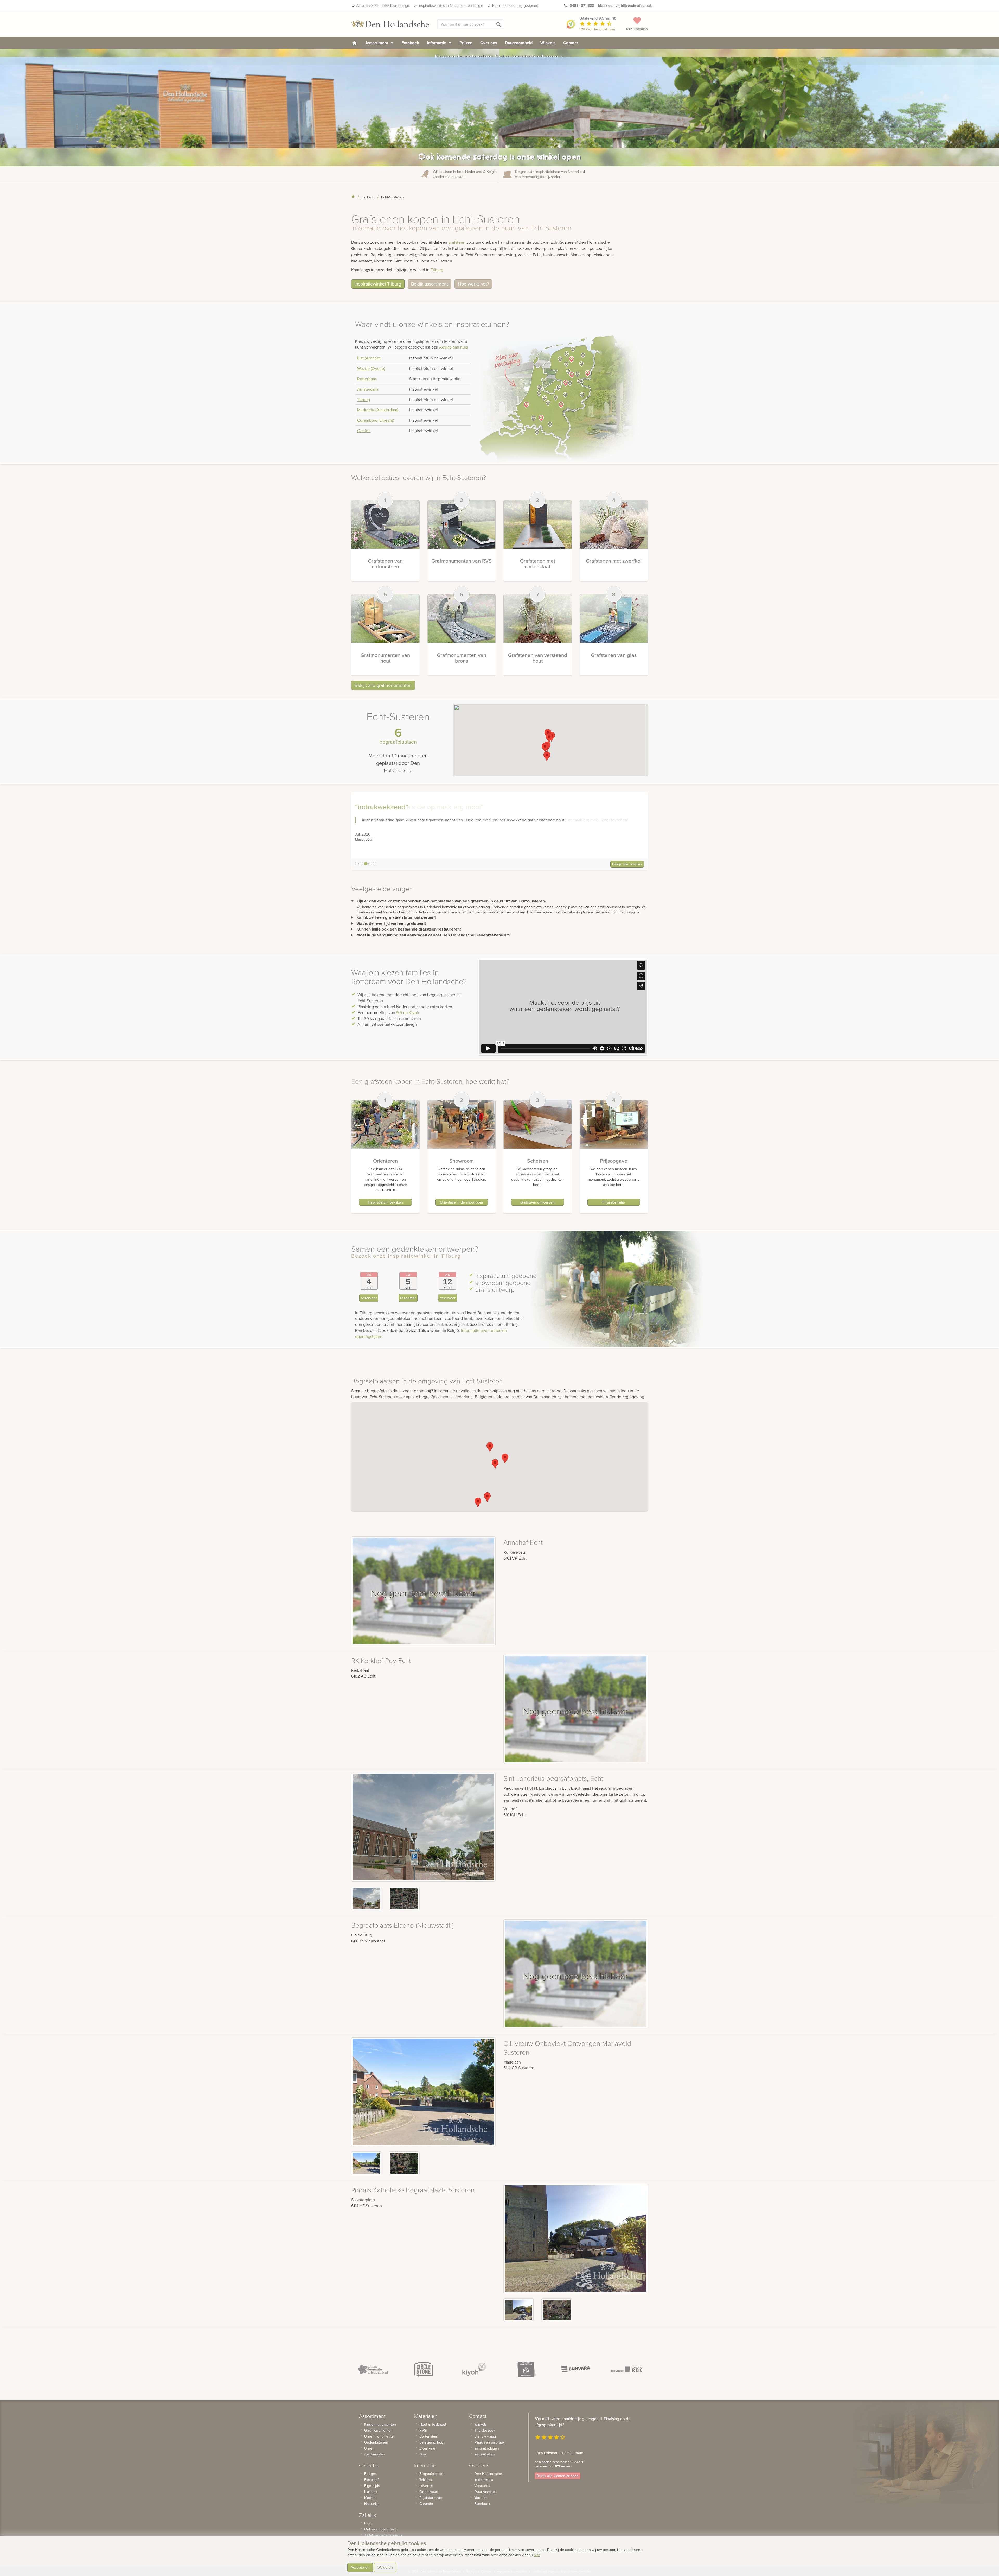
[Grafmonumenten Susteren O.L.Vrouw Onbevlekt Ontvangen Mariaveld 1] (404, 2163)
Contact (571, 43)
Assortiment (377, 43)
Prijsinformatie (614, 1202)
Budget (370, 2474)
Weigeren (385, 2567)
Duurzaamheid (519, 43)
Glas (423, 2454)
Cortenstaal (428, 2436)
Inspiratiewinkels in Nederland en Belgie (451, 5)
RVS (423, 2430)
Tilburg (437, 270)
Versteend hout (432, 2442)
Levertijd (426, 2486)
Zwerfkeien (428, 2448)
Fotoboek (410, 43)
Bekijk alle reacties (627, 864)
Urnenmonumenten (380, 2436)
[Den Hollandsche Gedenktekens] (390, 24)
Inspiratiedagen (487, 2448)
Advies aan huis (453, 347)
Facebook (482, 2504)
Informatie (437, 43)
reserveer (369, 1298)
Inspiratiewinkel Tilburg (378, 284)
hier (537, 2555)
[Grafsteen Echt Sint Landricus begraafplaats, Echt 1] (404, 1898)
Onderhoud (429, 2492)
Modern (370, 2498)
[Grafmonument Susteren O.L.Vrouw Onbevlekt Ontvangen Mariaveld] (366, 2163)
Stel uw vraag (485, 2436)
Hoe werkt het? (473, 284)
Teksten (426, 2480)
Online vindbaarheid (380, 2529)
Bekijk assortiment (430, 284)
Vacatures (482, 2486)
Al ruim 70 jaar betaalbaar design (383, 5)
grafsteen (457, 242)
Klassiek (371, 2492)
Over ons (489, 43)
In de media (484, 2480)
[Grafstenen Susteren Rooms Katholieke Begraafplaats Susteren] (518, 2310)
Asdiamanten (375, 2454)
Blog (368, 2523)
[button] (549, 738)
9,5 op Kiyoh (408, 1012)
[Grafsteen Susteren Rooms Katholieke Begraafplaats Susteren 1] (556, 2310)
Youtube (481, 2498)
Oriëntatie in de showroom (461, 1202)
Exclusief (371, 2480)
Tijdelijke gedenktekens (383, 2535)
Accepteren (360, 2567)
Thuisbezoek (485, 2430)
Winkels (548, 43)
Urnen (369, 2448)
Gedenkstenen (376, 2442)
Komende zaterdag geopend (515, 5)
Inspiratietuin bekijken (385, 1202)
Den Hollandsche (488, 2474)
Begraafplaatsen (432, 2474)
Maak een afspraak (489, 2442)
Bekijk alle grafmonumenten (383, 685)
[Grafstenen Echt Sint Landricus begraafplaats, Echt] (366, 1898)
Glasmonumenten (378, 2430)
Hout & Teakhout (433, 2424)
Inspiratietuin (485, 2454)
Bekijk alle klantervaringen (558, 2476)
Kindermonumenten (380, 2424)
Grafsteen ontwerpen (537, 1202)
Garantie (426, 2504)
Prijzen (466, 43)
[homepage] (354, 43)
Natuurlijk (372, 2504)
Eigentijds (372, 2486)
